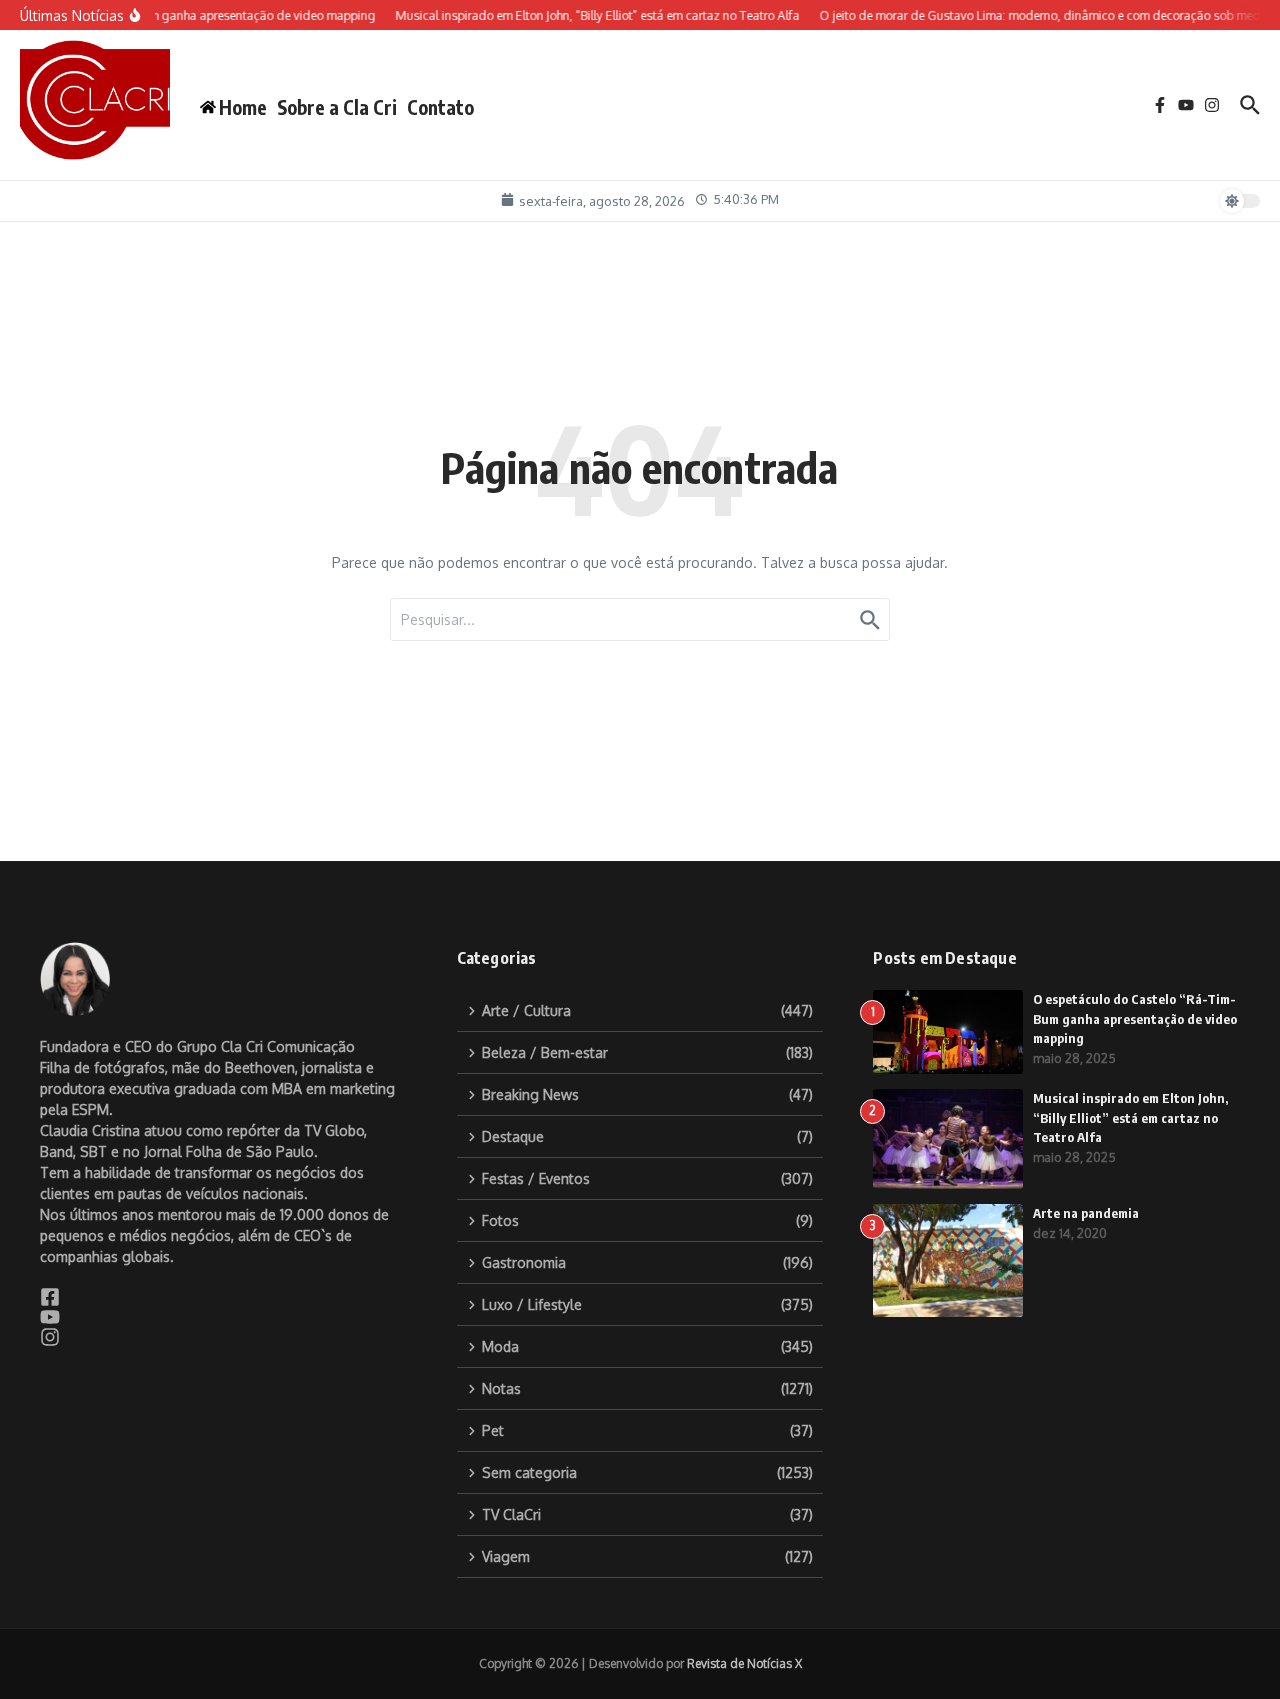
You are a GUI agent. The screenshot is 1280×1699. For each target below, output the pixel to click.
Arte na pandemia (1086, 1213)
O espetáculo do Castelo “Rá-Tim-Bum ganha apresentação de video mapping (1135, 1018)
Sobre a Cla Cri (337, 107)
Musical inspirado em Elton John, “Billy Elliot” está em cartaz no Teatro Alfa (1130, 1117)
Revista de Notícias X (744, 1663)
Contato (440, 107)
